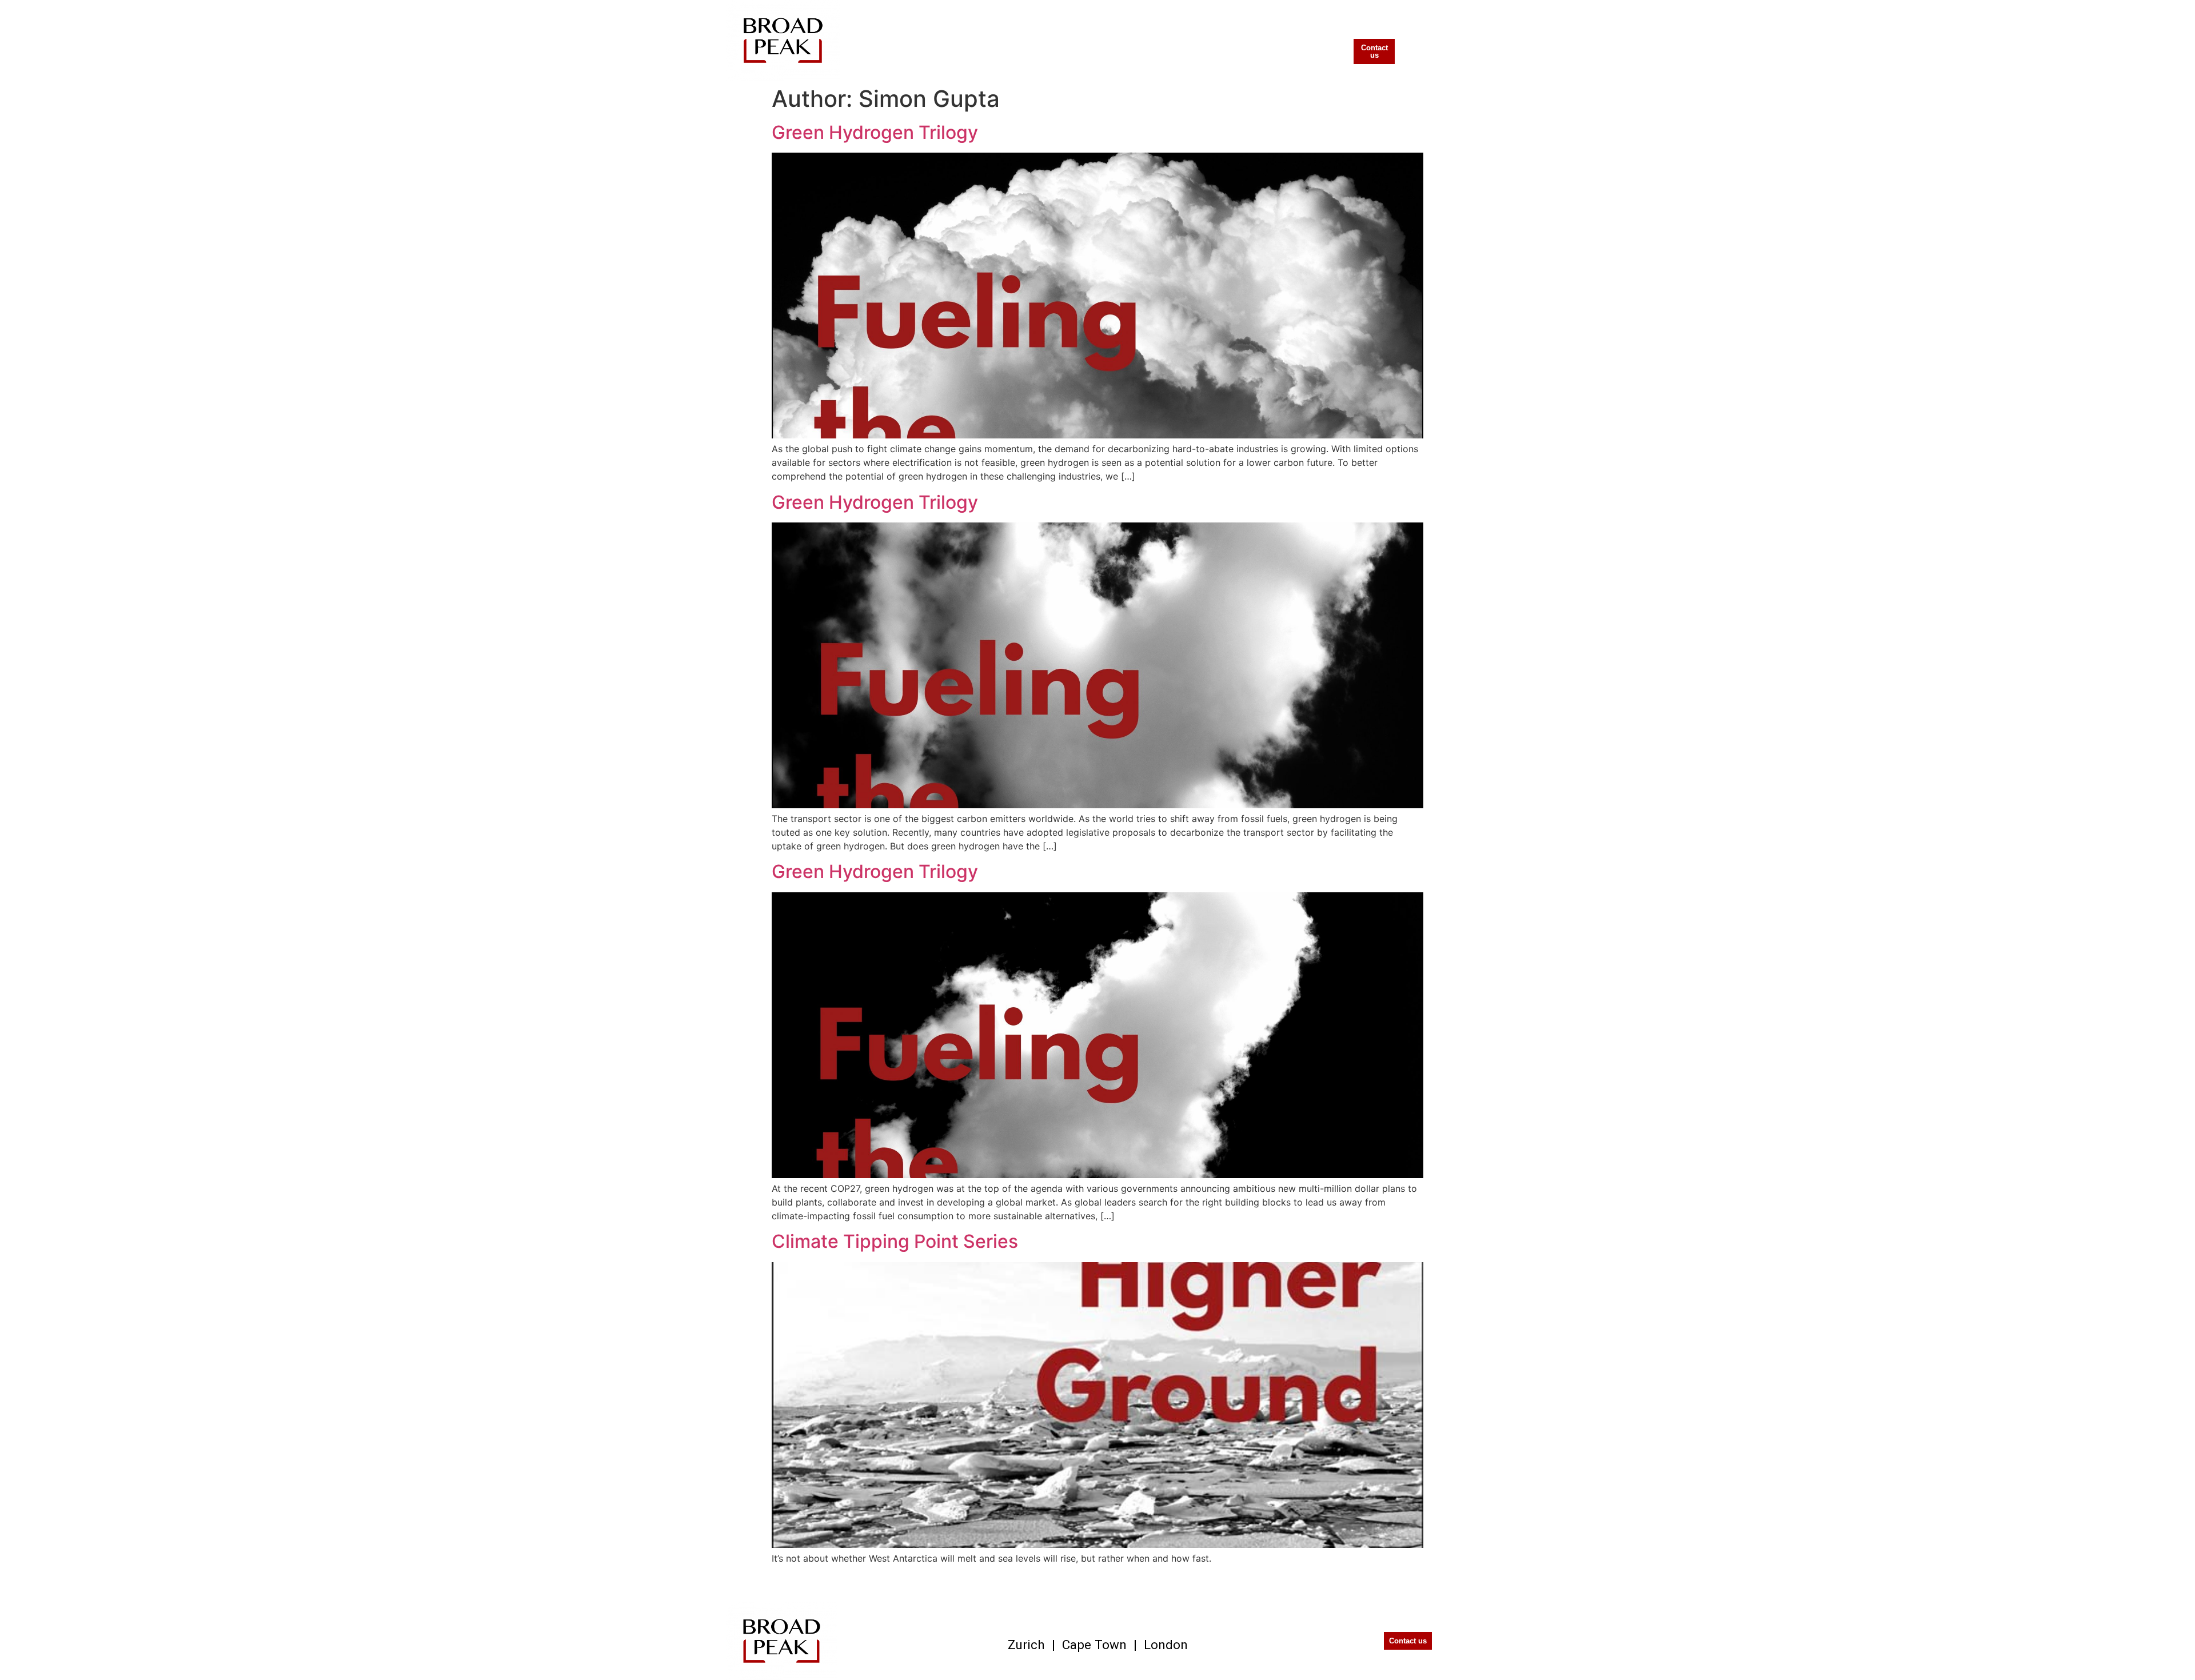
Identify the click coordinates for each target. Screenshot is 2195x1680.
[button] (1331, 46)
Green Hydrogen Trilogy (875, 132)
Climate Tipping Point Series (895, 1241)
